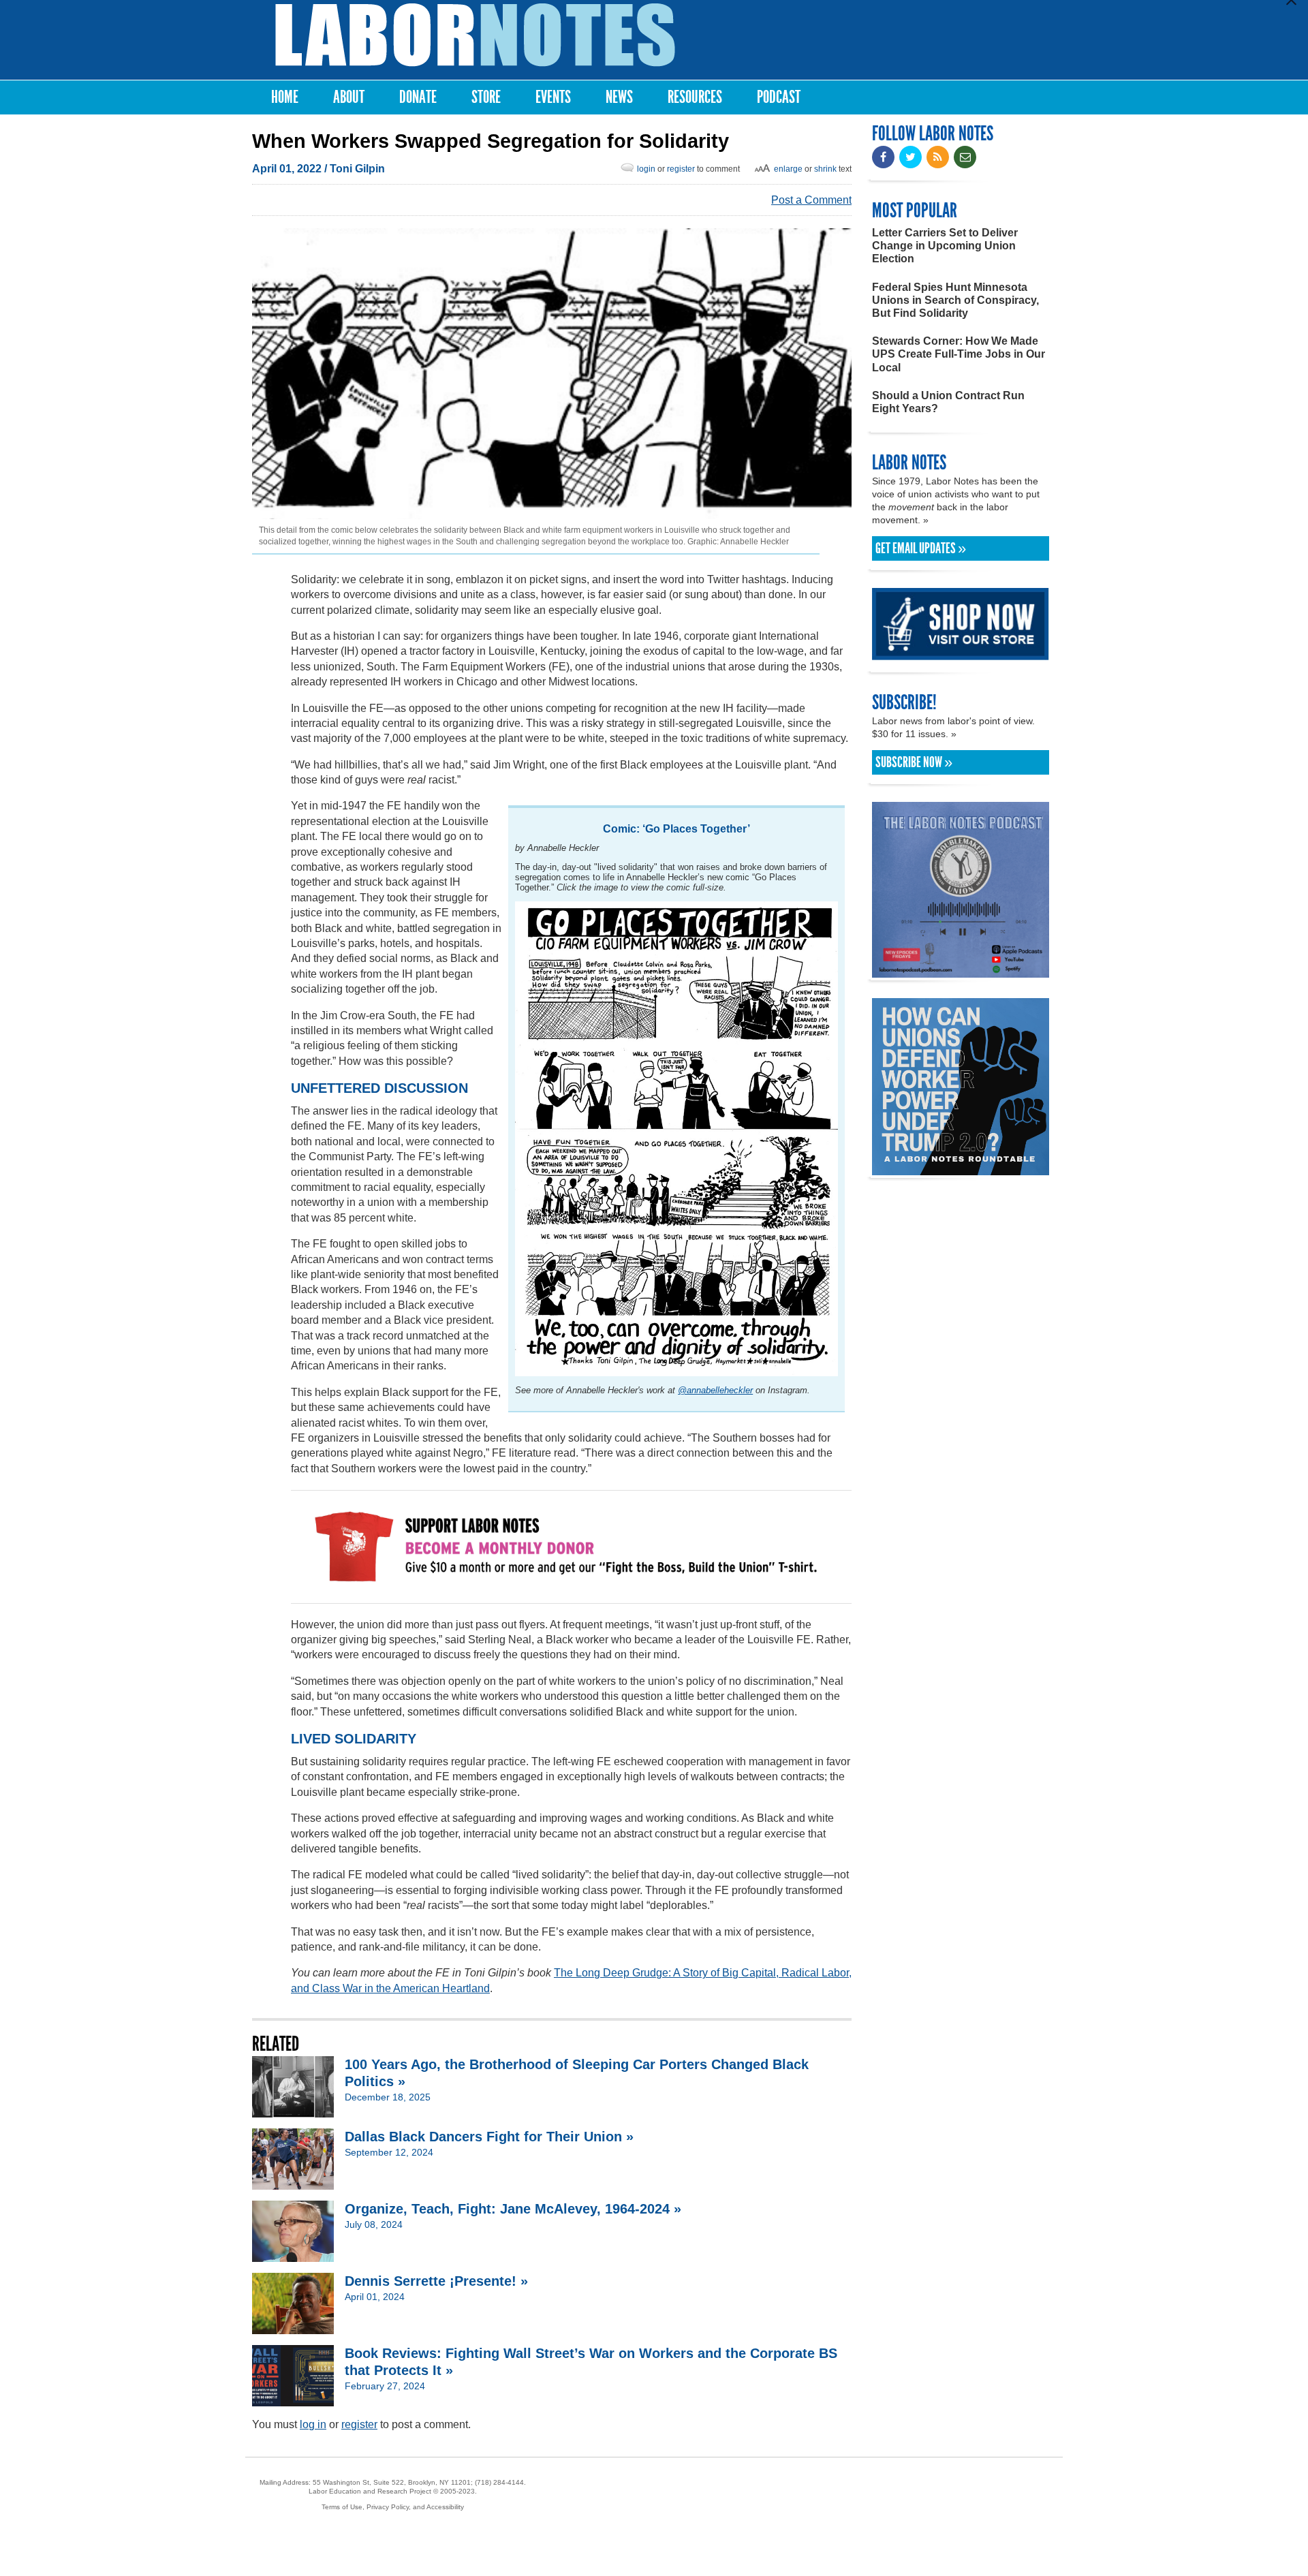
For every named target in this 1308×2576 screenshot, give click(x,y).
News (619, 97)
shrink (825, 169)
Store (486, 97)
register (681, 169)
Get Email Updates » (921, 548)
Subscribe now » (914, 762)
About (349, 97)
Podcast (779, 97)
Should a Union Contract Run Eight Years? (948, 402)
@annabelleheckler (715, 1390)
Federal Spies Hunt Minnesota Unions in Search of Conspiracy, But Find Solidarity (955, 300)
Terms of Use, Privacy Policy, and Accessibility (393, 2507)
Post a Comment (811, 200)
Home (285, 97)
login (646, 169)
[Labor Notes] (475, 35)
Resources (695, 97)
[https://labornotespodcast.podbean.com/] (961, 971)
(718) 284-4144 (499, 2482)
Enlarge (788, 169)
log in (313, 2424)
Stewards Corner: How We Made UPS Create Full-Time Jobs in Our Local (959, 354)
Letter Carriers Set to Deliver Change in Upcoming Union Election (945, 246)
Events (553, 97)
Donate (418, 97)
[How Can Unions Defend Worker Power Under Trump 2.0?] (961, 1169)
